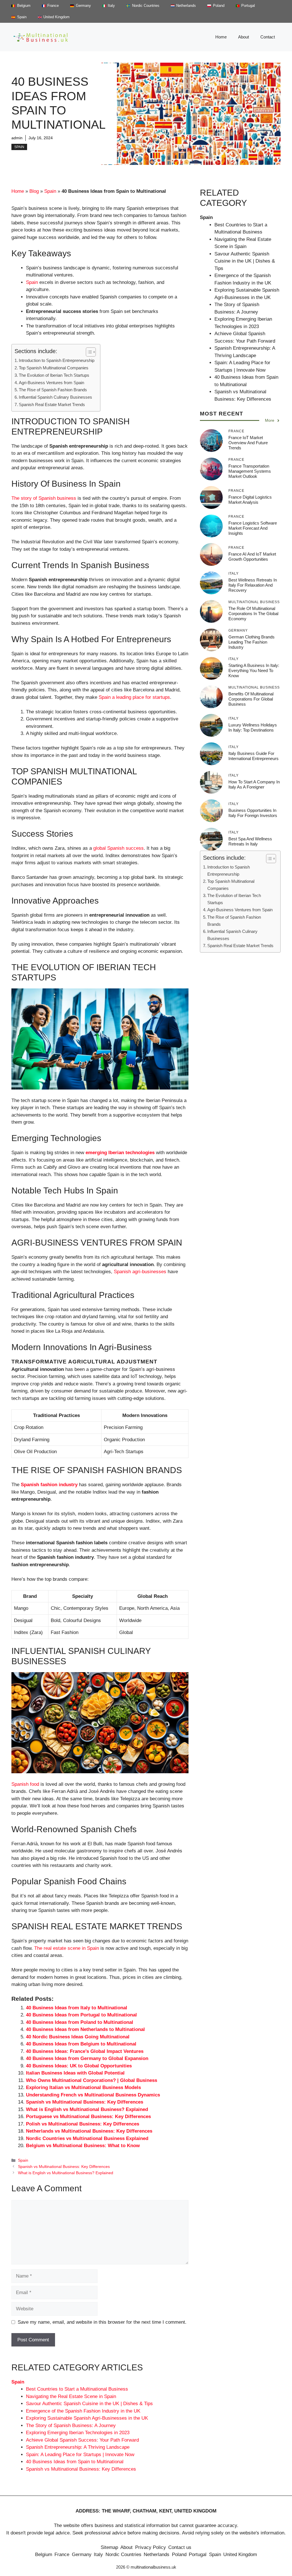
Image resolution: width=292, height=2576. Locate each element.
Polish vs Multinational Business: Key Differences (83, 2124)
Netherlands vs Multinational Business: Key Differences (89, 2131)
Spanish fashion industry (49, 1485)
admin (17, 138)
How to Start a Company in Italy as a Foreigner (254, 784)
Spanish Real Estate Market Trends (52, 405)
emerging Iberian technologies (120, 1153)
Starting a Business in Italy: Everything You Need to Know (254, 670)
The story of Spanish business (44, 498)
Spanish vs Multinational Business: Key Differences (85, 2102)
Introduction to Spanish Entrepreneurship (57, 360)
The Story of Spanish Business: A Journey (71, 2426)
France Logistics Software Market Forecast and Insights (253, 528)
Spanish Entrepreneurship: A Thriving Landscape (78, 2447)
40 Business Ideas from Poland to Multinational (80, 2022)
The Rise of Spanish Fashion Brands (53, 390)
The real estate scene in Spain (67, 1948)
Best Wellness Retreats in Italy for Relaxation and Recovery (253, 585)
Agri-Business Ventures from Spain (51, 383)
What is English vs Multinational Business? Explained (87, 2109)
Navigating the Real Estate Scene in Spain (71, 2396)
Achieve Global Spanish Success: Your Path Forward (82, 2440)
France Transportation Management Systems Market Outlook (250, 471)
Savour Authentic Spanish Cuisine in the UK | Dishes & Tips (89, 2404)
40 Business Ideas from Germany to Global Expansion (87, 2058)
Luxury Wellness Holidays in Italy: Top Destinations (253, 727)
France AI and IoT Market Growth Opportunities (252, 557)
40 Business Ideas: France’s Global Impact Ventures (85, 2051)
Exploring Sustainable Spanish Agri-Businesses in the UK (87, 2418)
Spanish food (25, 1784)
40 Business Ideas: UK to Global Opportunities (79, 2066)
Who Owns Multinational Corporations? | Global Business (92, 2080)
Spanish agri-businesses (140, 1272)
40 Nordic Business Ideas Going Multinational (78, 2037)
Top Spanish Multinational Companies (54, 368)
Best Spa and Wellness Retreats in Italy (250, 841)
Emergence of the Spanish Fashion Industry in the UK (83, 2411)
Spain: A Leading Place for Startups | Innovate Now (80, 2455)
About (244, 37)
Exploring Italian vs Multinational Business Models (83, 2087)
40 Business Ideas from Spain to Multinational (75, 2462)
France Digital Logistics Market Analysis (250, 500)
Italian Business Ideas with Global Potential (75, 2073)
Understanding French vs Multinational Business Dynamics (93, 2095)
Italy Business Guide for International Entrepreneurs (254, 756)
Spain (19, 147)
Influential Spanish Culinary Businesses (55, 397)
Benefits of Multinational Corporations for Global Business (251, 699)
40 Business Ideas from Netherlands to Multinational (85, 2029)
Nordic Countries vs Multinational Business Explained (87, 2138)
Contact (268, 37)
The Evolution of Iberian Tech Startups (54, 375)
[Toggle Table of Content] (88, 352)
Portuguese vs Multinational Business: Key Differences (88, 2117)
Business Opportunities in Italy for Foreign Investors (253, 813)
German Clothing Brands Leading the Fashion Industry (252, 642)
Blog (34, 191)
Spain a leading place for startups (134, 697)
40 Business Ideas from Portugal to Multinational (81, 2015)
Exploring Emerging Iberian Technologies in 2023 (78, 2433)
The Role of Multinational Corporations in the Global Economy (253, 614)
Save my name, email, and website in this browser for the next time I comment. (102, 2322)
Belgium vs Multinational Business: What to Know (83, 2146)
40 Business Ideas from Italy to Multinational (77, 2008)
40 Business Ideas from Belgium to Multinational (81, 2044)
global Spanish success (118, 848)
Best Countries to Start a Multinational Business (77, 2389)
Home (221, 37)
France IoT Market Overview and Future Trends (248, 443)
